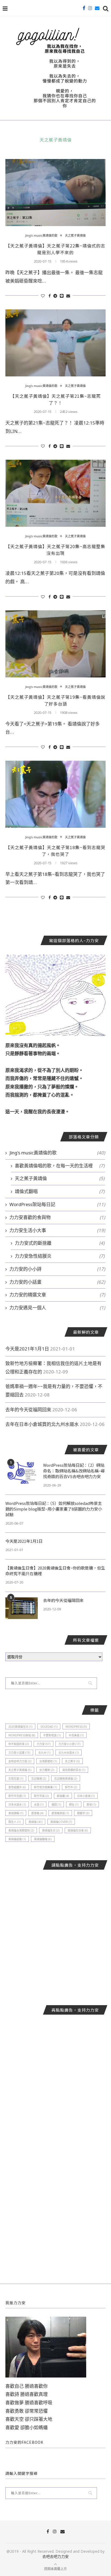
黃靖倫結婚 (17, 1839)
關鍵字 (83, 1813)
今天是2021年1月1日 (27, 1349)
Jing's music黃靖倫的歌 (41, 235)
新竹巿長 (41, 1796)
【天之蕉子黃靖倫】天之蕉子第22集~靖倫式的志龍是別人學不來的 (55, 249)
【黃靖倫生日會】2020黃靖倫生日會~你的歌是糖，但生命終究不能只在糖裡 (55, 1571)
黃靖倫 (35, 1822)
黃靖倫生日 (51, 1830)
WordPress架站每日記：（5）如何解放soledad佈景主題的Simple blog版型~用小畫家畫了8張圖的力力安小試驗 (54, 1509)
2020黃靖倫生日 (20, 1727)
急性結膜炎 (17, 1787)
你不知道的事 (18, 1744)
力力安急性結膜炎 (60, 1256)
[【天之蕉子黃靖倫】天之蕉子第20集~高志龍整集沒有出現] (55, 493)
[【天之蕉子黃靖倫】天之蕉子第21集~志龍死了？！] (55, 343)
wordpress (76, 1727)
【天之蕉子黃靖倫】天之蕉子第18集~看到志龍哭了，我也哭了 (55, 851)
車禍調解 (16, 1813)
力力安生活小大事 (57, 1230)
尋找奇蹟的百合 (74, 1770)
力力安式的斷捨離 (60, 1243)
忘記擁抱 (39, 1779)
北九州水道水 (69, 1753)
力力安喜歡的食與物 (57, 1217)
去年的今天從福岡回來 (28, 1410)
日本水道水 (17, 1804)
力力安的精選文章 (57, 1295)
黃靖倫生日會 (78, 1830)
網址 (74, 1804)
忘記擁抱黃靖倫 (66, 1779)
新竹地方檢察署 (45, 1787)
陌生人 (14, 1822)
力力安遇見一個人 (57, 1308)
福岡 (56, 1804)
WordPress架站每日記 (57, 1204)
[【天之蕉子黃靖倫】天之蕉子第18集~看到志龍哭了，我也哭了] (55, 794)
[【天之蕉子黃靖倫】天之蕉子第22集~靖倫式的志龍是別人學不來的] (55, 193)
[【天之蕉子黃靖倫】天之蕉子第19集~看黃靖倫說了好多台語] (55, 644)
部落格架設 (60, 1813)
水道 (39, 1804)
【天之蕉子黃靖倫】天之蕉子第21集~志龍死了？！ (55, 399)
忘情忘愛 (16, 1779)
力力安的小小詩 (57, 1269)
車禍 (91, 1804)
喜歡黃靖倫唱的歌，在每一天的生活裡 (60, 1166)
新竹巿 (71, 1787)
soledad (49, 1727)
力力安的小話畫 (57, 1282)
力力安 (44, 1744)
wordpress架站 (22, 1735)
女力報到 (47, 1770)
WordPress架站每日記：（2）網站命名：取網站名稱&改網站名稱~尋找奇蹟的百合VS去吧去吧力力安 (74, 1471)
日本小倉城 (86, 1796)
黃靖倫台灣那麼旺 (21, 1830)
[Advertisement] (55, 1933)
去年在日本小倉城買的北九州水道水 (42, 1424)
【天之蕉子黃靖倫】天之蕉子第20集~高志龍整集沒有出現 (55, 550)
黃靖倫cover (61, 1822)
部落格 (37, 1813)
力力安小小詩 (69, 1744)
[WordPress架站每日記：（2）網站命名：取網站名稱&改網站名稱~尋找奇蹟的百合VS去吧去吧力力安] (22, 1473)
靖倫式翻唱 (60, 1191)
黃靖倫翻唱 (43, 1839)
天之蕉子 (72, 1761)
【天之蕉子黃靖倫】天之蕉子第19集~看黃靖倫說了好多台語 (55, 700)
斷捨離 (63, 1796)
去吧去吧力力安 (20, 1761)
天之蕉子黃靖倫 (75, 235)
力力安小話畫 (19, 1753)
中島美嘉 (76, 1735)
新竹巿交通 (17, 1796)
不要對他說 (52, 1735)
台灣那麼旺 (48, 1761)
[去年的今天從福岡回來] (22, 1608)
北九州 (44, 1753)
